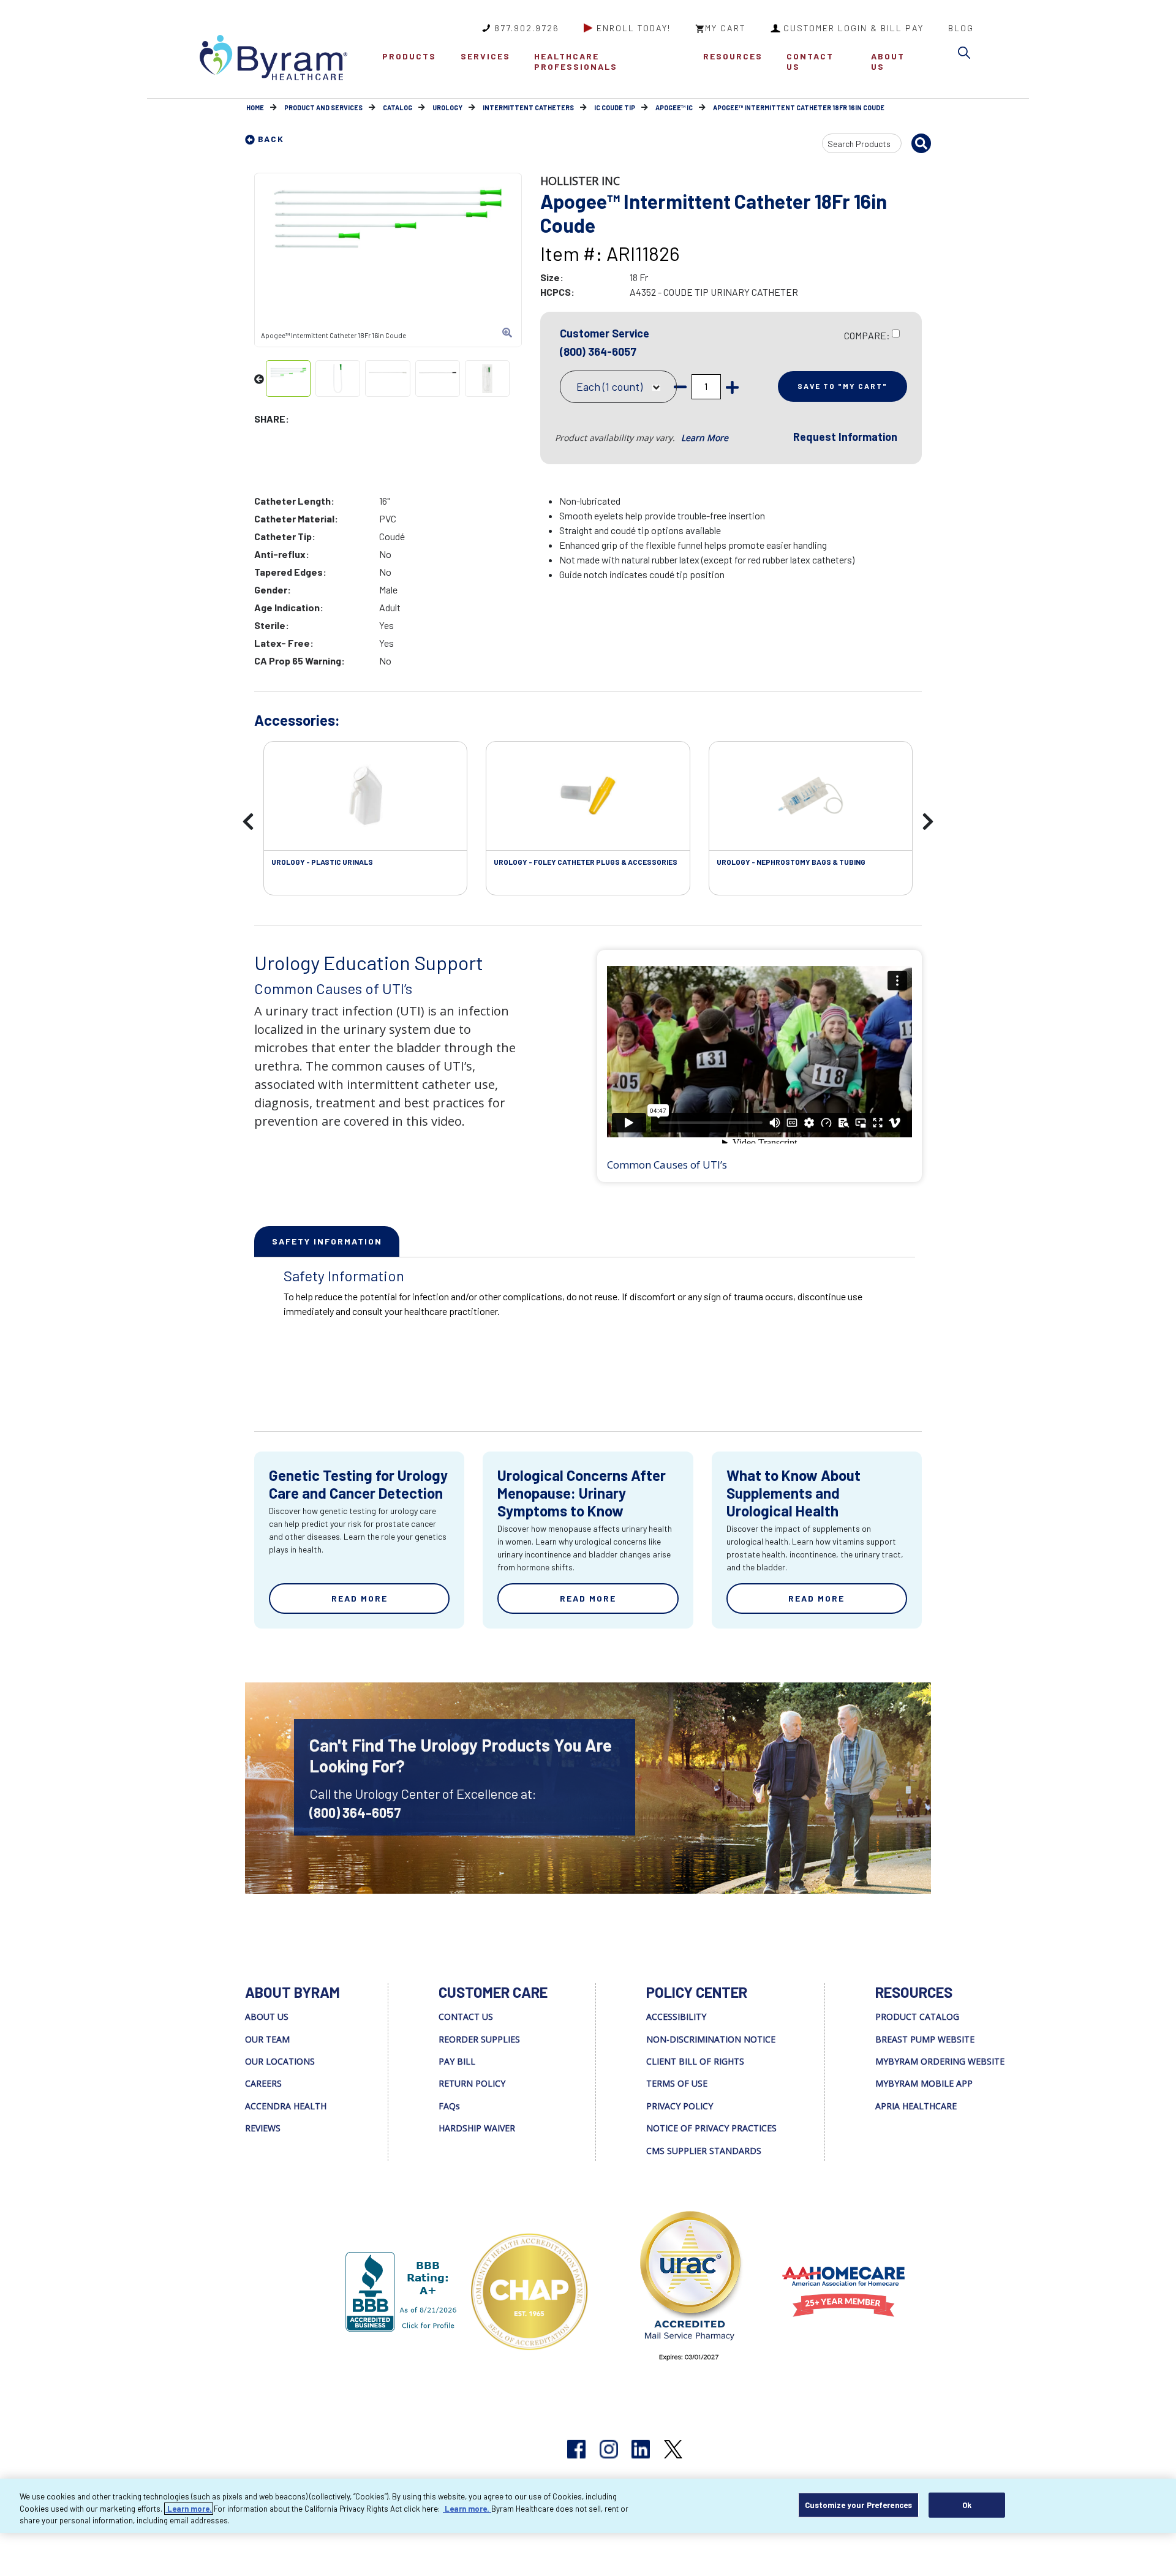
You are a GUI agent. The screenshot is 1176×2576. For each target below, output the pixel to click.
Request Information (845, 437)
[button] (967, 55)
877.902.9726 (527, 28)
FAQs (449, 2106)
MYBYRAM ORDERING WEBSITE (940, 2061)
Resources (733, 56)
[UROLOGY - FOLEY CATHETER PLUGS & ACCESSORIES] (588, 796)
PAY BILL (457, 2061)
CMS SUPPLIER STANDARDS (704, 2151)
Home (255, 107)
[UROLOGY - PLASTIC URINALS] (365, 796)
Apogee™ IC (674, 107)
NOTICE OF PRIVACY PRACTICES (711, 2128)
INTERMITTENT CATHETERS (528, 107)
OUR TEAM (267, 2039)
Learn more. (189, 2509)
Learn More (705, 438)
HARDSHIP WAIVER (477, 2128)
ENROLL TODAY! (634, 28)
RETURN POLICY (472, 2083)
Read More (360, 1598)
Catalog (398, 107)
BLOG (961, 28)
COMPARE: (867, 335)
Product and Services (323, 107)
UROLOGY (447, 107)
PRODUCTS (409, 56)
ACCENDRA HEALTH (286, 2106)
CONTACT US (810, 61)
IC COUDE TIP (615, 107)
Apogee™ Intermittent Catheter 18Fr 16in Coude (799, 107)
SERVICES (485, 56)
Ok (967, 2504)
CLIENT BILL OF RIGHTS (695, 2061)
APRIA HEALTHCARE (916, 2106)
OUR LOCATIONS (280, 2061)
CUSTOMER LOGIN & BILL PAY (854, 28)
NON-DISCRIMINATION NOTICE (711, 2039)
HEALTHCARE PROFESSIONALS (576, 61)
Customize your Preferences (858, 2504)
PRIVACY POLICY (680, 2106)
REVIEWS (263, 2128)
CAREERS (263, 2083)
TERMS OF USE (677, 2083)
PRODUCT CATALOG (917, 2017)
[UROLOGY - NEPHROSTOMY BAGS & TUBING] (811, 796)
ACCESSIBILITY (676, 2017)
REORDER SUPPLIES (479, 2039)
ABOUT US (888, 61)
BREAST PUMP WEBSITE (925, 2039)
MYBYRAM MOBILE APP (924, 2083)
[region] (588, 2506)
